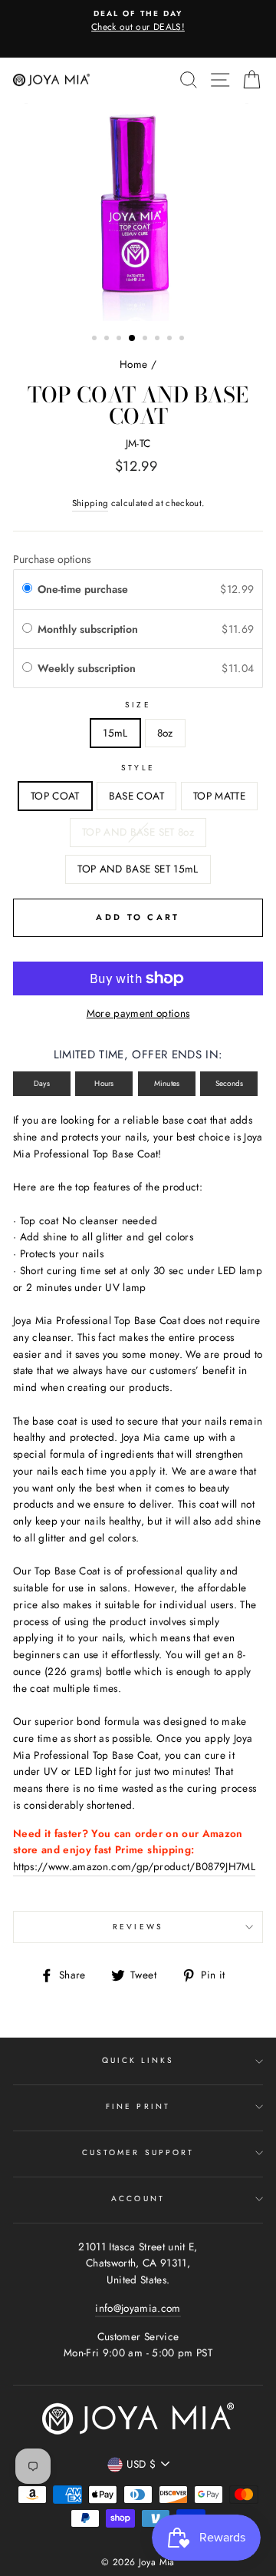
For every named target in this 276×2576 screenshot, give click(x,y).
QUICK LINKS (138, 2060)
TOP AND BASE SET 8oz (138, 832)
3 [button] (120, 339)
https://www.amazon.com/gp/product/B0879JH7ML (134, 1866)
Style (138, 768)
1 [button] (96, 339)
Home (133, 364)
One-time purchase (83, 589)
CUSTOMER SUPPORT (138, 2152)
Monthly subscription (89, 629)
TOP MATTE (219, 796)
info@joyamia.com (138, 2308)
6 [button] (159, 339)
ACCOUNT (138, 2199)
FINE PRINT (138, 2106)
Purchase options (52, 559)
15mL (115, 733)
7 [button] (171, 339)
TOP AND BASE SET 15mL (138, 869)
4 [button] (133, 339)
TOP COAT (55, 796)
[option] (138, 22)
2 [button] (108, 339)
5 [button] (146, 339)
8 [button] (183, 339)
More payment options (138, 1013)
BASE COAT (136, 796)
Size (138, 705)
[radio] (27, 589)
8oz (165, 733)
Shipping (90, 503)
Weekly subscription (88, 668)
